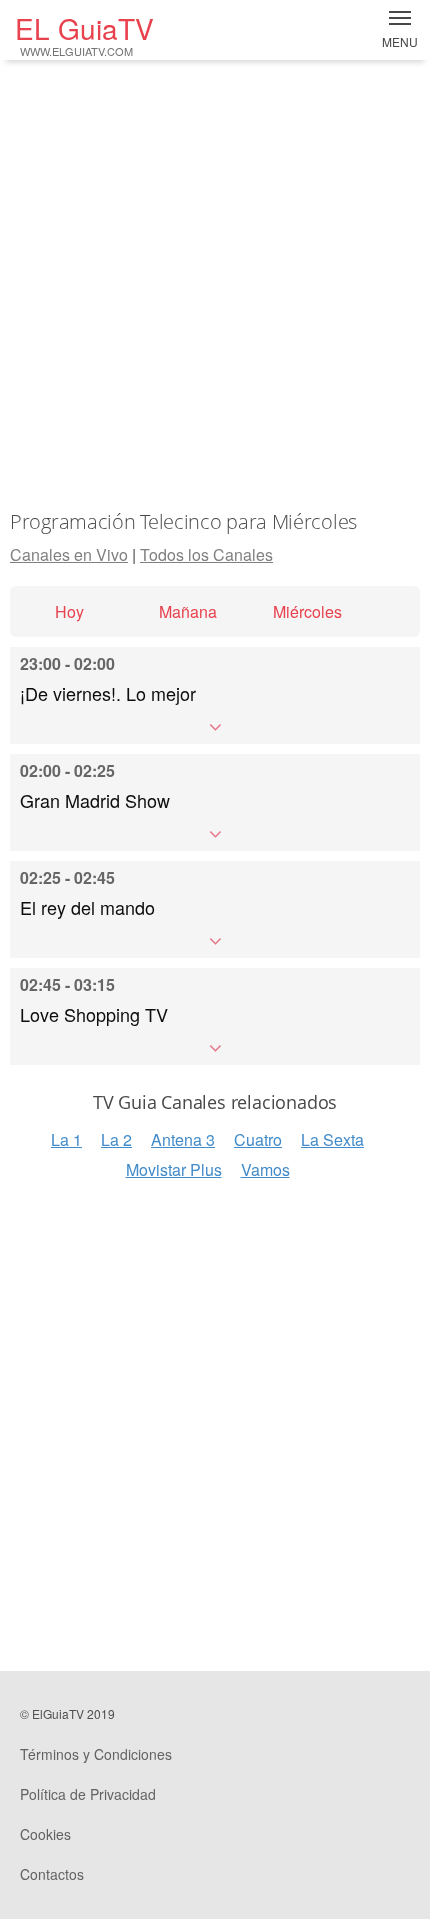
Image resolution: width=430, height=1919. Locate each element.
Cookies (45, 1834)
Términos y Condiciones (96, 1754)
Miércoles (307, 611)
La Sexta (332, 1139)
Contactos (52, 1874)
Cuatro (258, 1139)
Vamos (265, 1169)
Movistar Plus (174, 1169)
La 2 (116, 1139)
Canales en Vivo (69, 554)
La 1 (66, 1139)
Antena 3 (183, 1139)
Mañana (188, 611)
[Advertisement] (215, 285)
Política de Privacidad (88, 1794)
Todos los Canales (206, 554)
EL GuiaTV (84, 33)
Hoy (69, 611)
